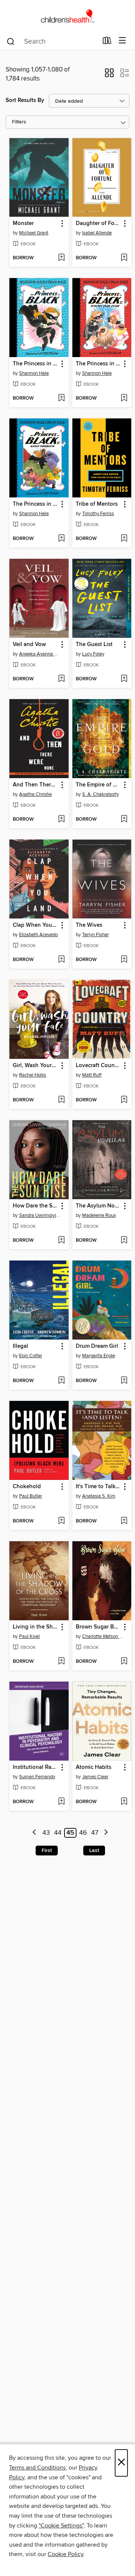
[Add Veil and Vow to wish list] (61, 679)
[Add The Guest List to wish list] (124, 679)
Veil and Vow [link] (29, 645)
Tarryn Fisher (95, 935)
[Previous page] (35, 1833)
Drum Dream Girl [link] (97, 1346)
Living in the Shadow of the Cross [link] (35, 1627)
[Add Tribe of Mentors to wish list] (124, 539)
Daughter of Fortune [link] (98, 224)
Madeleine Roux (99, 1215)
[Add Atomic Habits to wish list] (124, 1802)
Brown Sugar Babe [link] (98, 1627)
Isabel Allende (97, 233)
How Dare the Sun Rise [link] (35, 1206)
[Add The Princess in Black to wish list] (61, 398)
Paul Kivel (29, 1636)
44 (58, 1833)
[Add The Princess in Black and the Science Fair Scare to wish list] (124, 398)
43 (46, 1833)
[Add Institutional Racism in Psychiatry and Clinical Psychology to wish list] (61, 1802)
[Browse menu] (122, 41)
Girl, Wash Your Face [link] (35, 1066)
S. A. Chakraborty (100, 794)
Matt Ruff (92, 1075)
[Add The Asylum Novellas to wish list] (124, 1241)
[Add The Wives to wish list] (124, 960)
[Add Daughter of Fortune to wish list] (124, 258)
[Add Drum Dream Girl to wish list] (124, 1381)
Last (94, 1851)
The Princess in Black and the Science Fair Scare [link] (98, 364)
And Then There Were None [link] (35, 785)
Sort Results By (25, 100)
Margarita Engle (99, 1356)
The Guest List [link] (94, 645)
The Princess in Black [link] (35, 364)
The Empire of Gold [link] (98, 785)
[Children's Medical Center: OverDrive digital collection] (67, 16)
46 (83, 1833)
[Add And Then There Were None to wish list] (61, 820)
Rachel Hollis (33, 1075)
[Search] (11, 41)
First (47, 1851)
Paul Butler (31, 1496)
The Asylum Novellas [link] (98, 1206)
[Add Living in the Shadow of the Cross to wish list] (61, 1662)
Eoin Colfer (31, 1356)
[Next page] (106, 1833)
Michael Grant (34, 233)
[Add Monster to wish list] (61, 258)
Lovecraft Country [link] (98, 1066)
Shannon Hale (34, 373)
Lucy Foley (93, 654)
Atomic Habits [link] (94, 1767)
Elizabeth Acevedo (38, 935)
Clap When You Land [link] (35, 925)
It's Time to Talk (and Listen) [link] (98, 1487)
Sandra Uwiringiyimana (40, 1215)
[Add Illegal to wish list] (61, 1381)
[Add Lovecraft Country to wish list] (124, 1100)
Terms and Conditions (37, 2468)
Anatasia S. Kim (99, 1496)
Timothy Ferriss (98, 514)
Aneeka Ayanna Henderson (40, 654)
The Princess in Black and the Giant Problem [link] (35, 504)
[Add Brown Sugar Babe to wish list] (124, 1662)
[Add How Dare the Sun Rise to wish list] (61, 1241)
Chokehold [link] (27, 1487)
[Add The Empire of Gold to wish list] (124, 820)
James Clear (95, 1777)
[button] (109, 75)
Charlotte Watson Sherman (103, 1636)
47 (95, 1833)
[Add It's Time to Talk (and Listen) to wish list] (124, 1521)
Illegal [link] (20, 1346)
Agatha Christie (35, 794)
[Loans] (107, 42)
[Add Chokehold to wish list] (61, 1521)
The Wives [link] (89, 925)
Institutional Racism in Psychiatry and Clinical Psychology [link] (35, 1767)
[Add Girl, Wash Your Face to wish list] (61, 1100)
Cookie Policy (65, 2554)
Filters (19, 122)
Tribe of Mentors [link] (97, 504)
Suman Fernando (37, 1777)
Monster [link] (23, 224)
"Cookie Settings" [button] (61, 2526)
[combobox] (52, 41)
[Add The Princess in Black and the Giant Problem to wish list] (61, 539)
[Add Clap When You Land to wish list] (61, 960)
